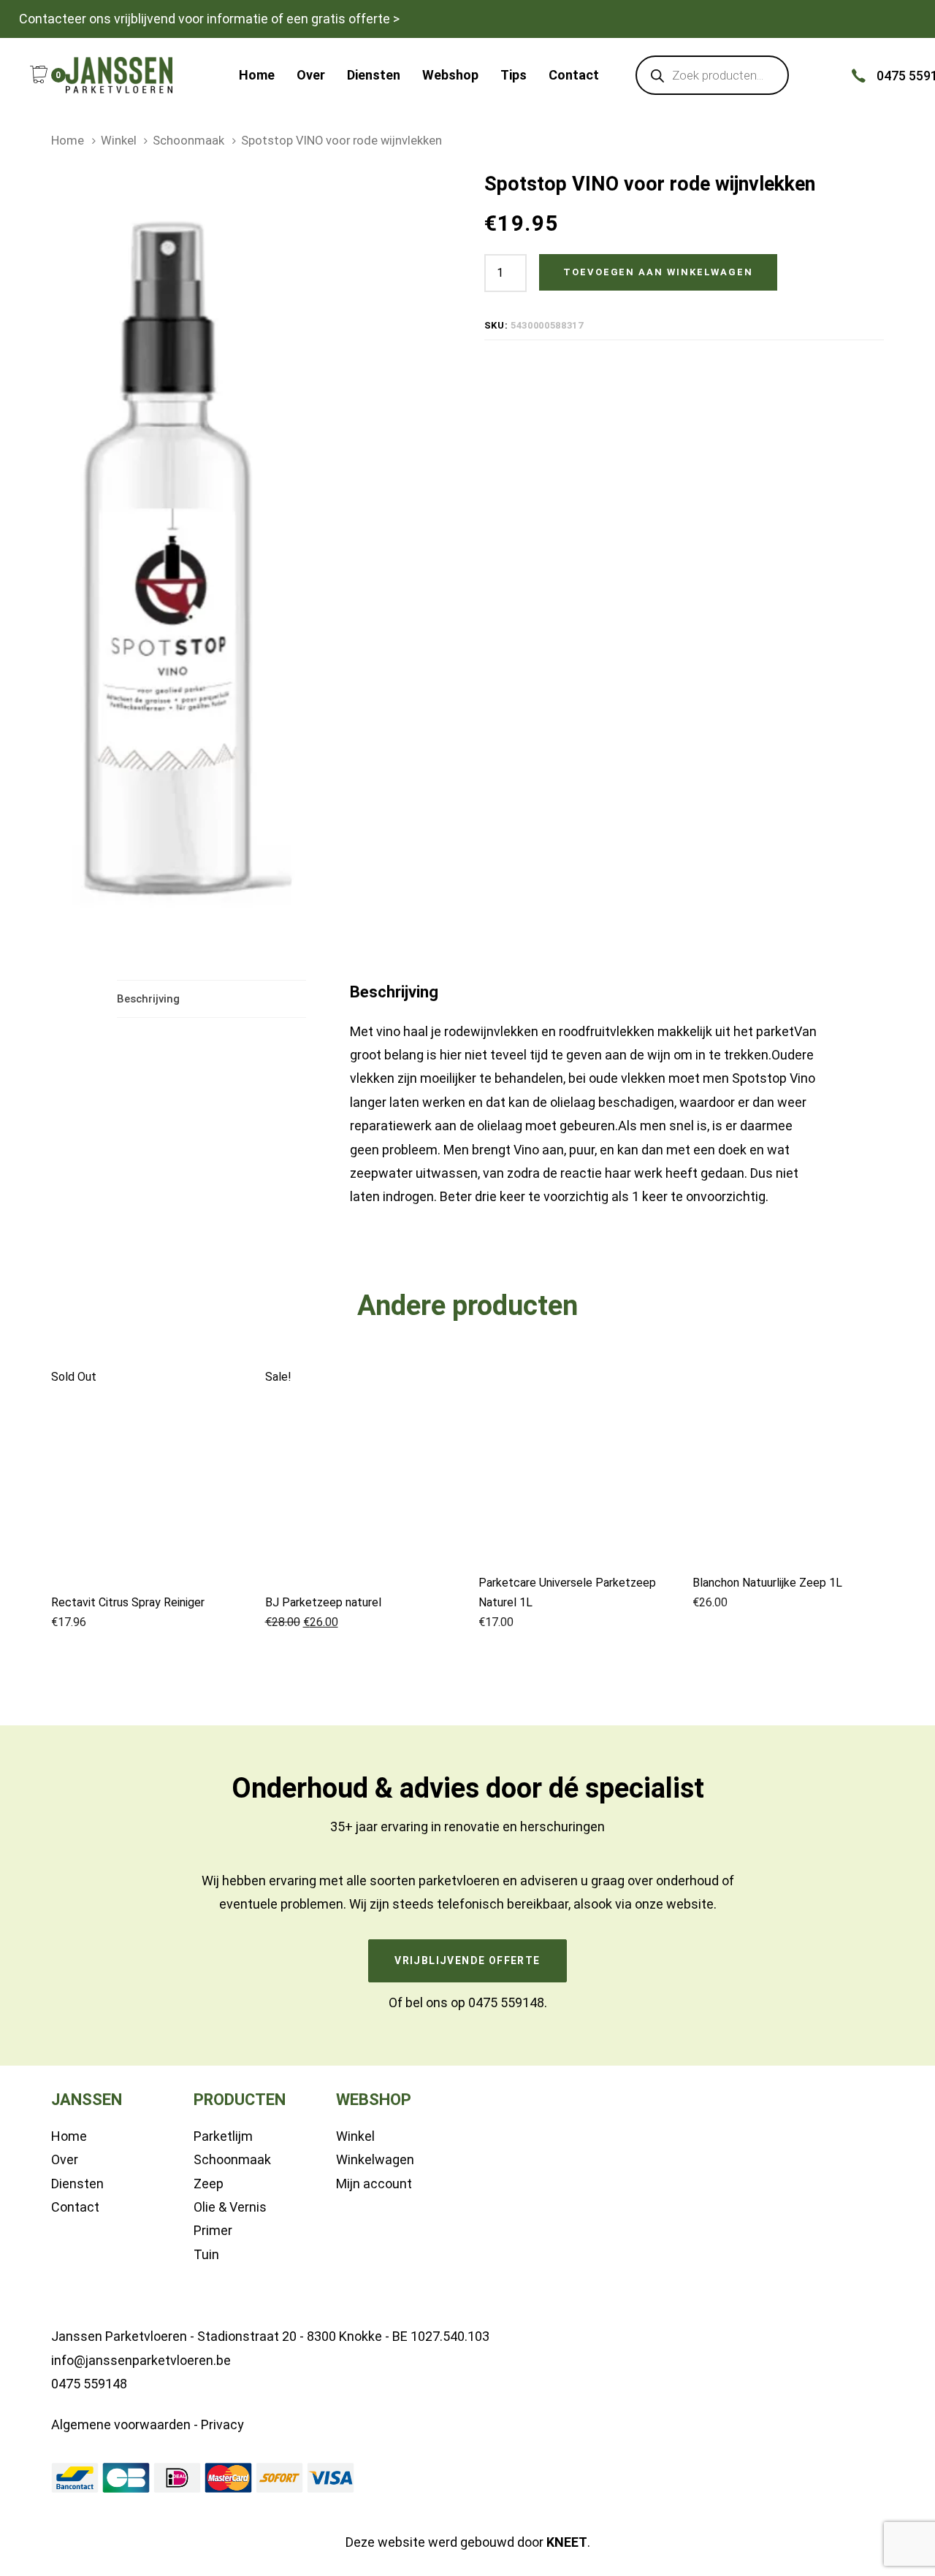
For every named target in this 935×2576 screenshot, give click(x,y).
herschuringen (562, 1826)
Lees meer (147, 1558)
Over (65, 2159)
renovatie (472, 1826)
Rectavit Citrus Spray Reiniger (128, 1602)
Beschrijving (148, 999)
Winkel (119, 141)
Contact (75, 2207)
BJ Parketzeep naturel (323, 1602)
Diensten (77, 2184)
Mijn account (374, 2184)
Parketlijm (223, 2136)
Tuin (206, 2254)
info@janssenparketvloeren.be (141, 2360)
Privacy (222, 2424)
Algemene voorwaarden (121, 2424)
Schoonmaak (188, 141)
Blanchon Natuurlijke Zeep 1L (767, 1583)
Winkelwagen (375, 2159)
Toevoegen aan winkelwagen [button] (360, 1553)
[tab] (211, 999)
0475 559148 (506, 2002)
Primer (213, 2230)
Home (68, 141)
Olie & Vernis (230, 2207)
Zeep (209, 2184)
